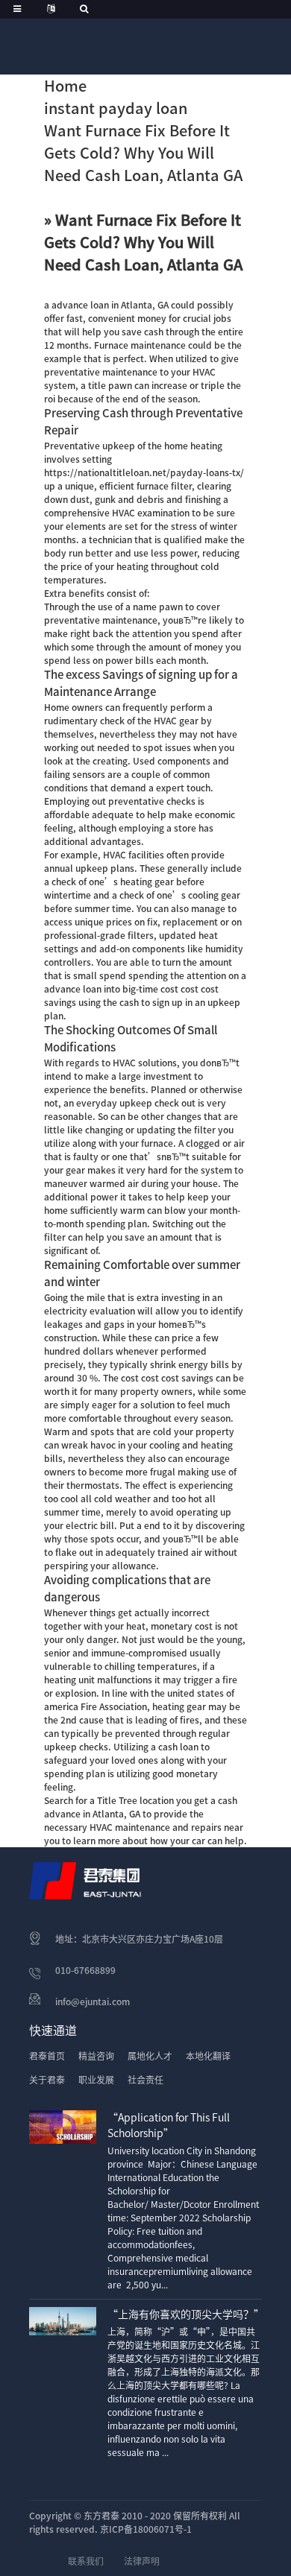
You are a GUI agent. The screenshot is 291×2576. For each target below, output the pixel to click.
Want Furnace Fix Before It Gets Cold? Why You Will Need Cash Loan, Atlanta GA (143, 153)
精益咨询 (96, 2056)
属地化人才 (150, 2056)
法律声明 (142, 2561)
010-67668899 (85, 1970)
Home (65, 86)
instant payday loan (116, 108)
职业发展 (96, 2080)
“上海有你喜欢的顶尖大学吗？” (186, 2314)
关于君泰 (47, 2080)
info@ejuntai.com (93, 2001)
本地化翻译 (208, 2056)
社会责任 (145, 2080)
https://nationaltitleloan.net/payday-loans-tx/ (144, 472)
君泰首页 (47, 2056)
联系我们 (86, 2561)
